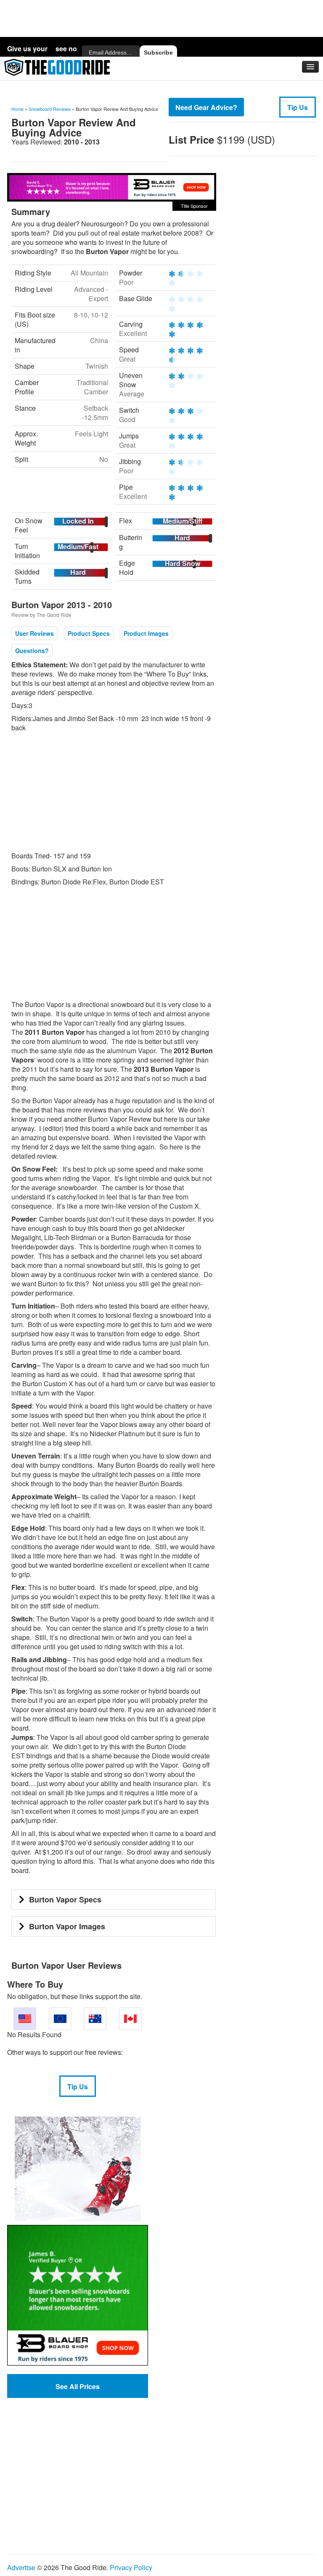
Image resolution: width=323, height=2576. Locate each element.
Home (17, 109)
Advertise (21, 2567)
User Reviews (34, 633)
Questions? (32, 651)
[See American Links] (25, 2019)
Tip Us (298, 107)
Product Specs (89, 633)
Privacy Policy (131, 2567)
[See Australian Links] (95, 2019)
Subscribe (158, 52)
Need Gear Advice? (206, 107)
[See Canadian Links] (130, 2019)
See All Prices (78, 2386)
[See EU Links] (60, 2019)
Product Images (146, 633)
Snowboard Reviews (50, 109)
